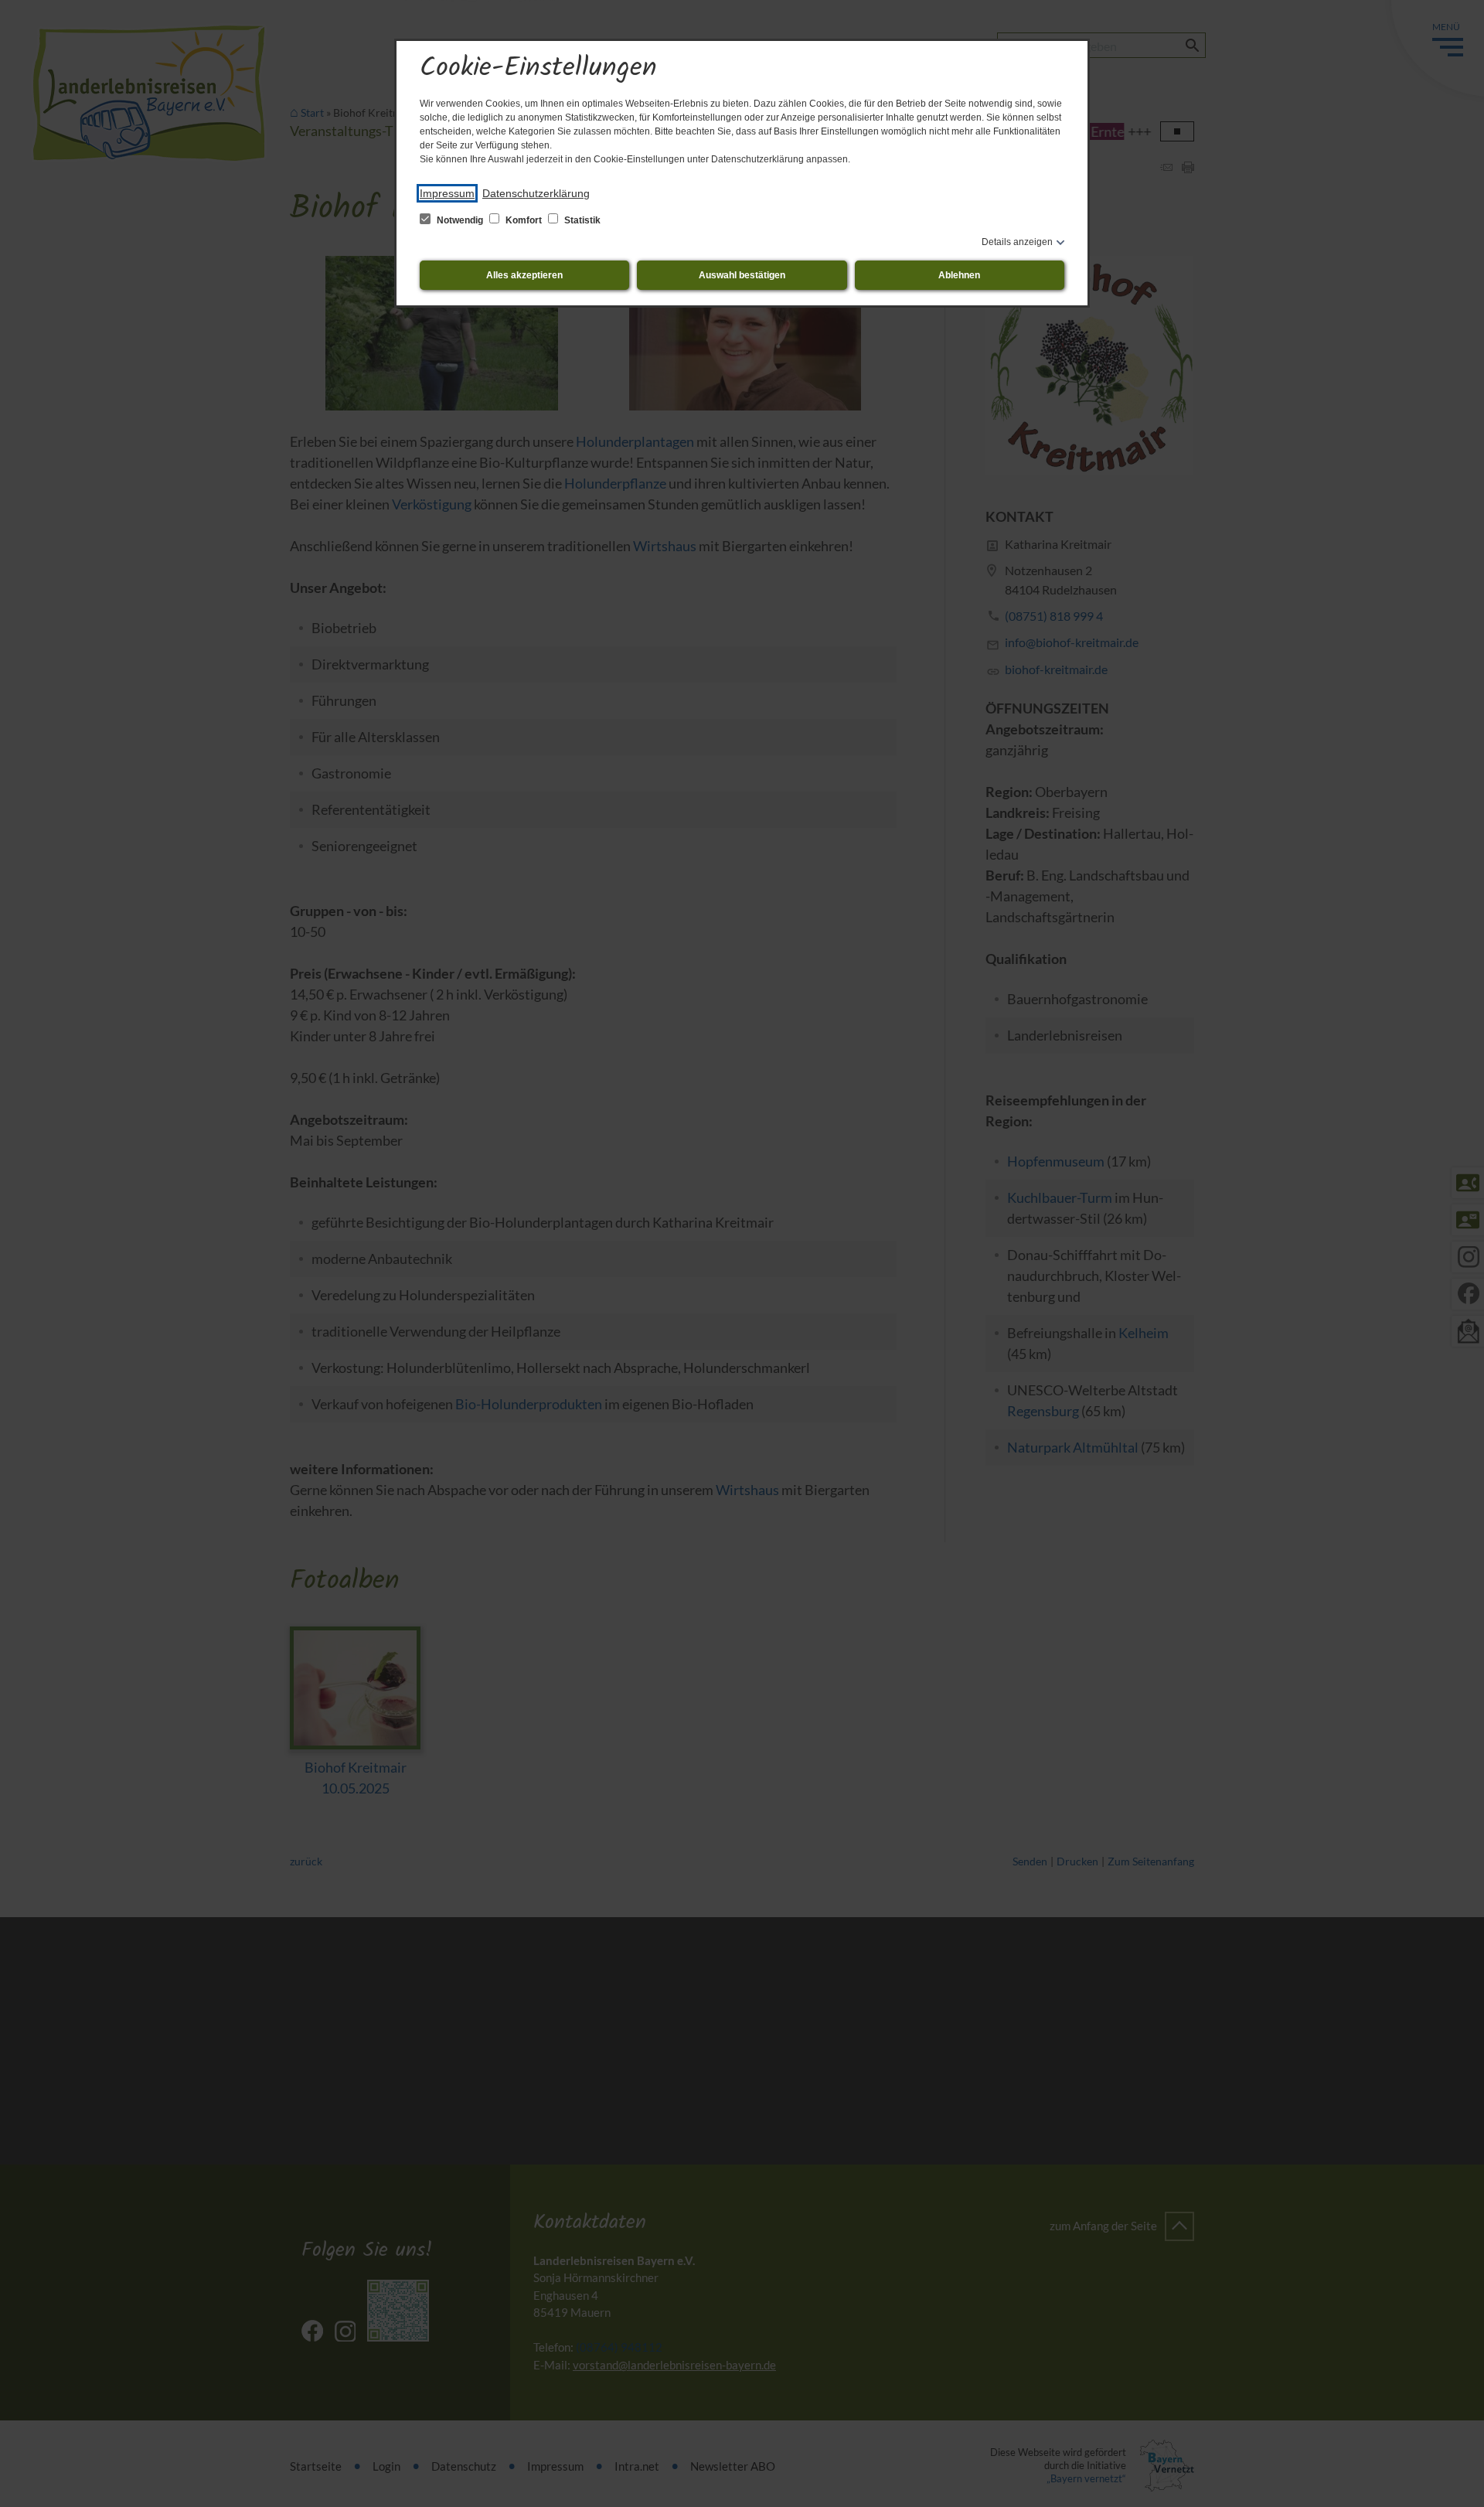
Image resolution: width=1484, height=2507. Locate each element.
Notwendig (460, 220)
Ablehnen (959, 275)
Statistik (581, 220)
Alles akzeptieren (524, 275)
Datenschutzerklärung (536, 193)
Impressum (447, 193)
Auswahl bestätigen (742, 275)
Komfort (524, 220)
